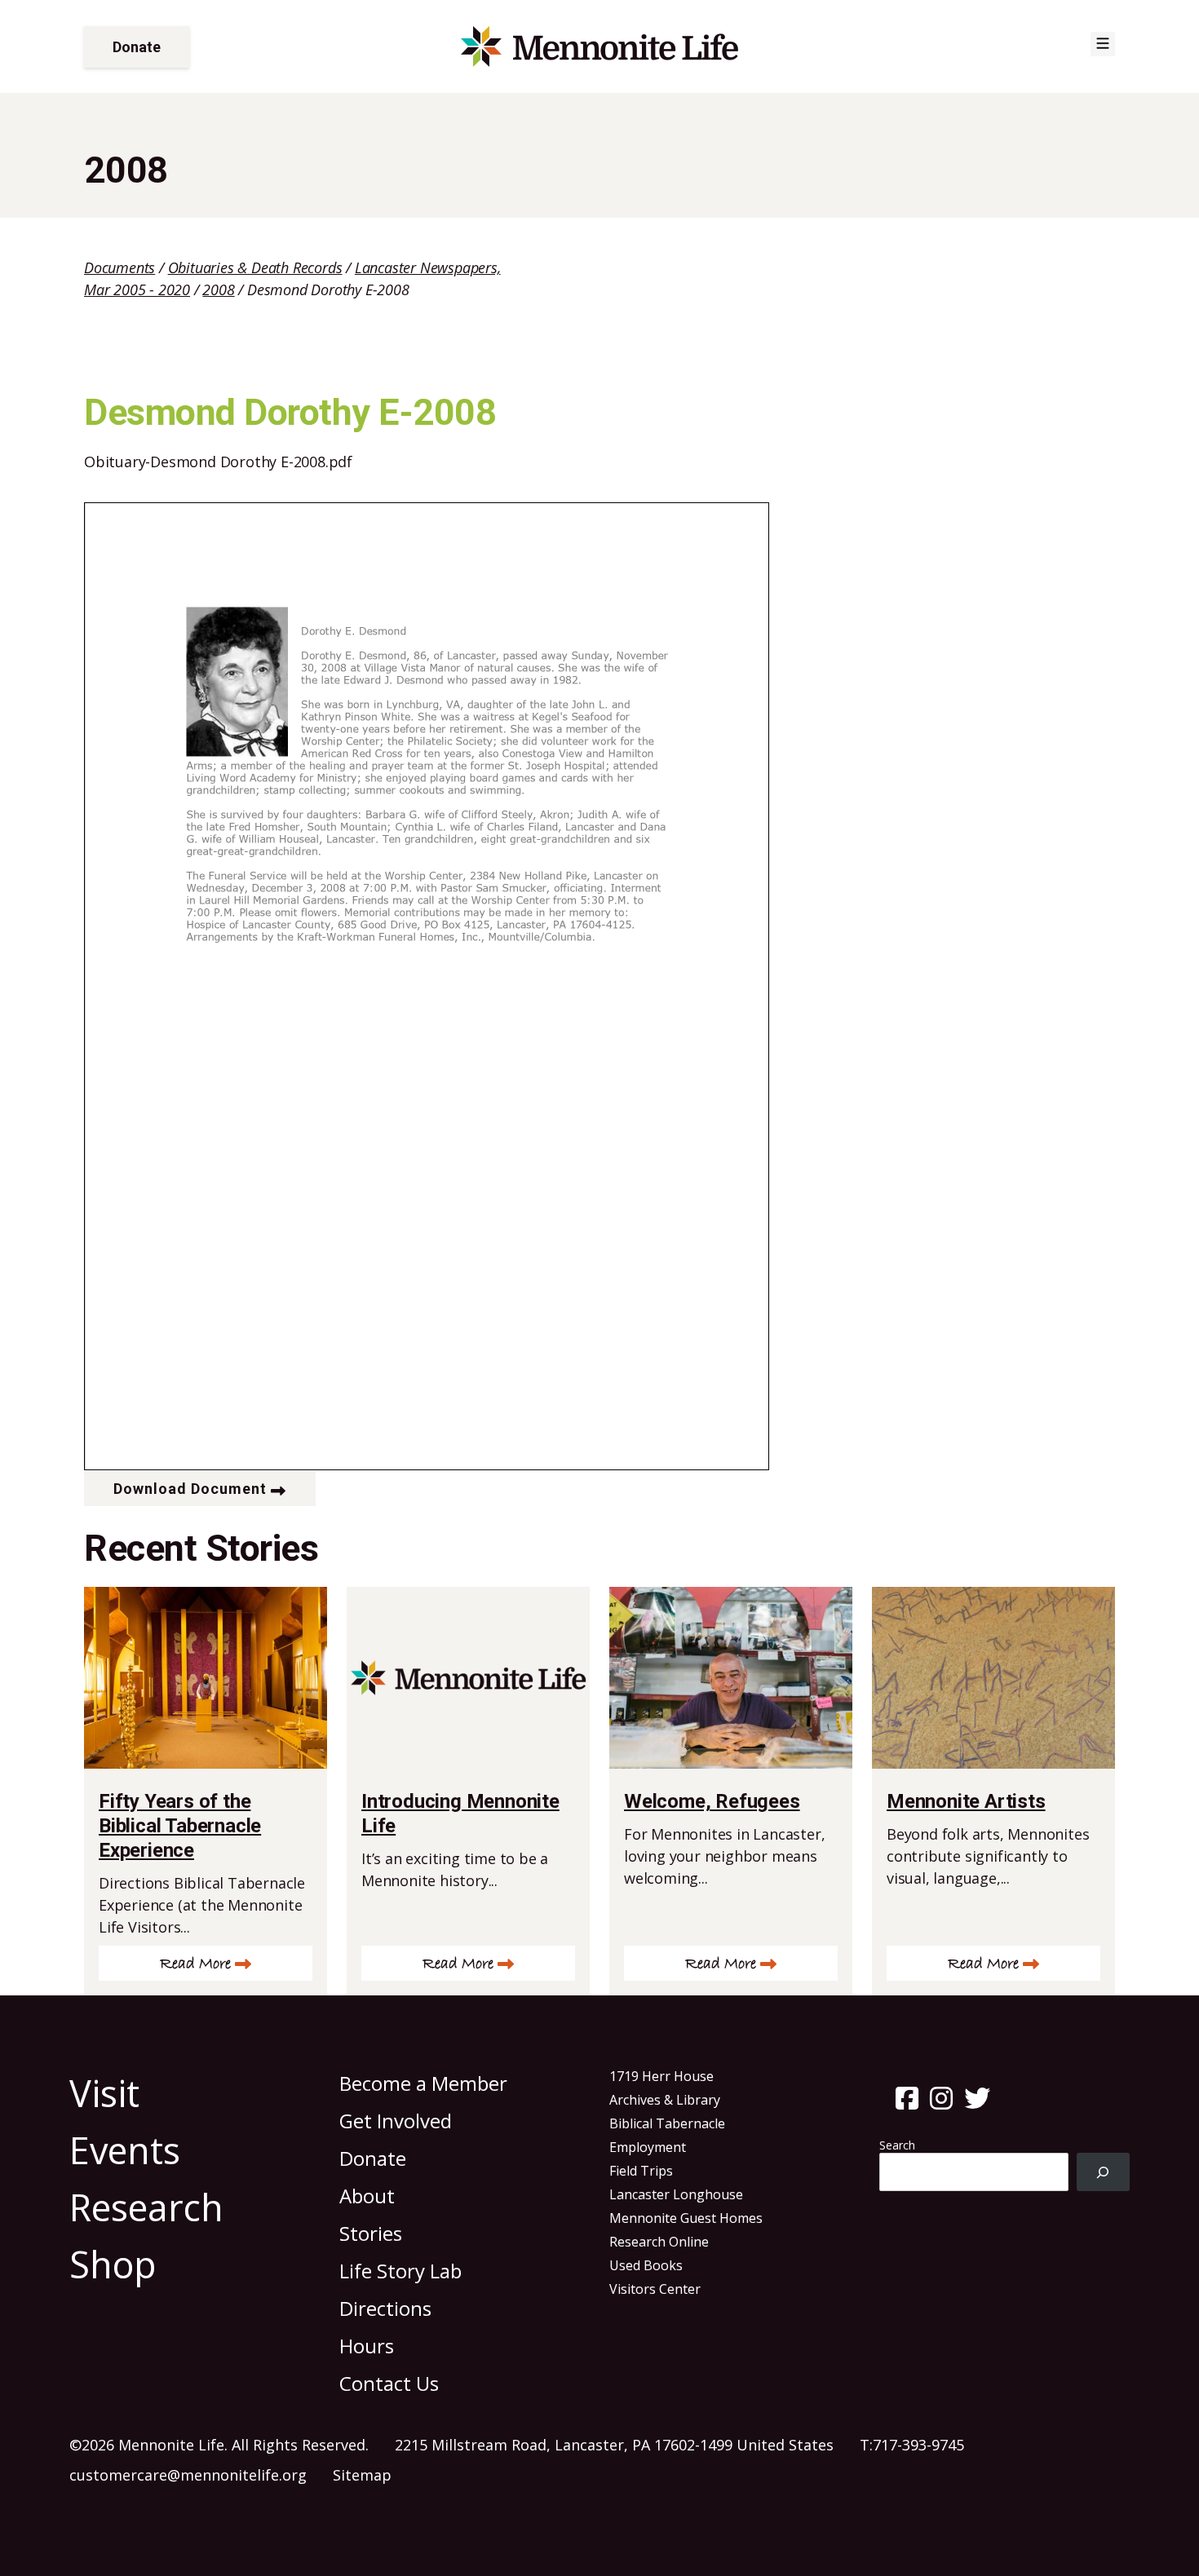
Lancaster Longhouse (676, 2194)
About (367, 2196)
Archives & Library (665, 2100)
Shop (113, 2264)
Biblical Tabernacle (667, 2123)
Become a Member (423, 2083)
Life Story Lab (400, 2271)
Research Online (659, 2242)
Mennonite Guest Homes (686, 2218)
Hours (367, 2346)
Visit (104, 2093)
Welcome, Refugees (712, 1801)
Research (146, 2207)
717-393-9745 (918, 2445)
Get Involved (396, 2121)
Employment (648, 2147)
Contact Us (389, 2383)
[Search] (1103, 2172)
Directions (385, 2308)
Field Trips (641, 2171)
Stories (371, 2233)
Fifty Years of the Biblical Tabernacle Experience (180, 1826)
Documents (119, 267)
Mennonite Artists (966, 1801)
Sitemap (362, 2475)
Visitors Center (655, 2289)
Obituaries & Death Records (255, 267)
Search (897, 2145)
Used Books (646, 2265)
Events (125, 2150)
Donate (137, 47)
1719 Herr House (661, 2076)
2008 (218, 289)
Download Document (190, 1489)
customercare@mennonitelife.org (188, 2475)
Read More (195, 1964)
